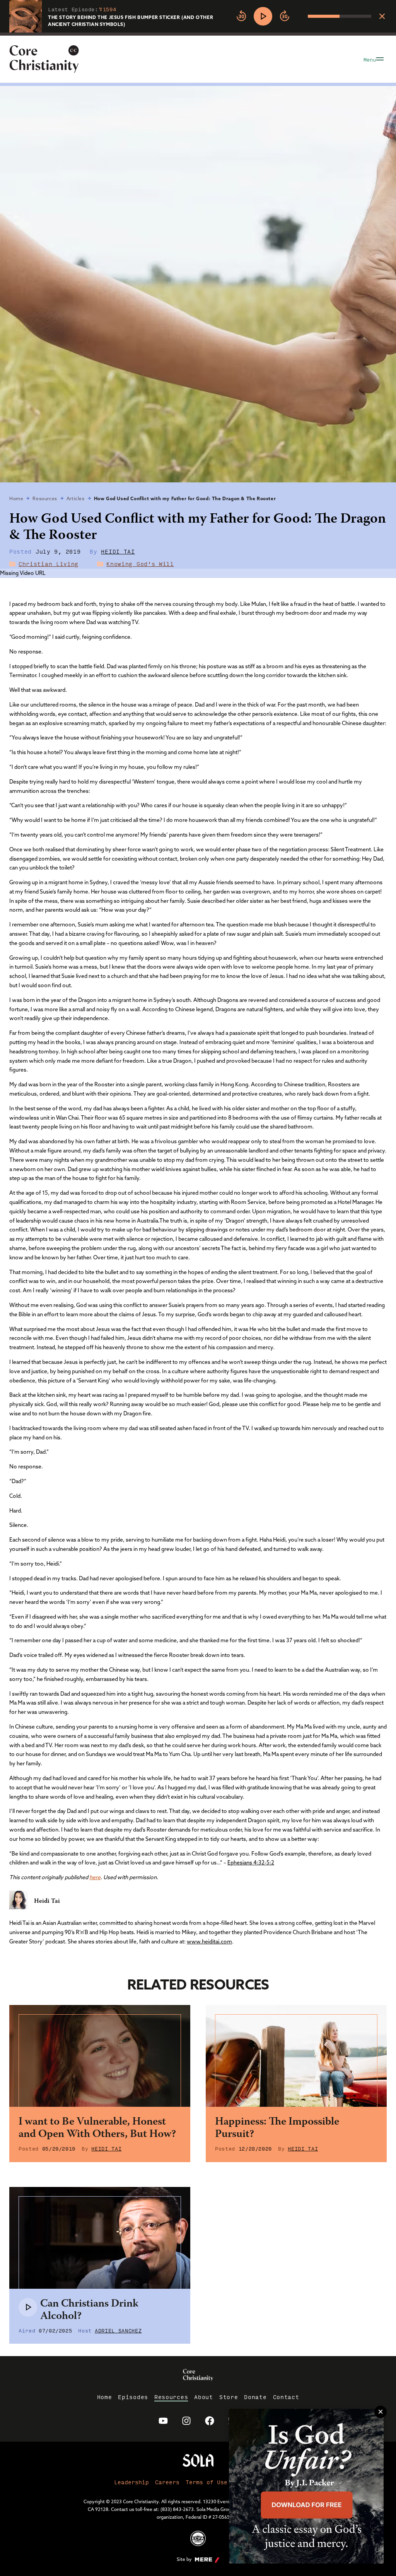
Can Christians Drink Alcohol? (89, 2310)
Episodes (133, 2397)
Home (16, 498)
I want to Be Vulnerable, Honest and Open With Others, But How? (97, 2128)
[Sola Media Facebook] (210, 2421)
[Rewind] (241, 16)
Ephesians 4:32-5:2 (251, 1863)
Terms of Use (207, 2482)
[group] (302, 16)
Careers (167, 2482)
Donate (255, 2397)
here (95, 1877)
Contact (286, 2397)
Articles (76, 498)
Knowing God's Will (140, 564)
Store (229, 2397)
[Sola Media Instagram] (186, 2421)
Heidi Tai (118, 551)
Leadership (131, 2482)
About (204, 2397)
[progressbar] (198, 34)
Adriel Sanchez (118, 2330)
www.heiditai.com (209, 1941)
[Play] (263, 16)
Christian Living (49, 564)
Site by (184, 2559)
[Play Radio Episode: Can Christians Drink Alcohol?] (28, 2307)
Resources (45, 498)
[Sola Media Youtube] (163, 2421)
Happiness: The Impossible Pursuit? (277, 2128)
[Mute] (302, 16)
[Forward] (285, 16)
